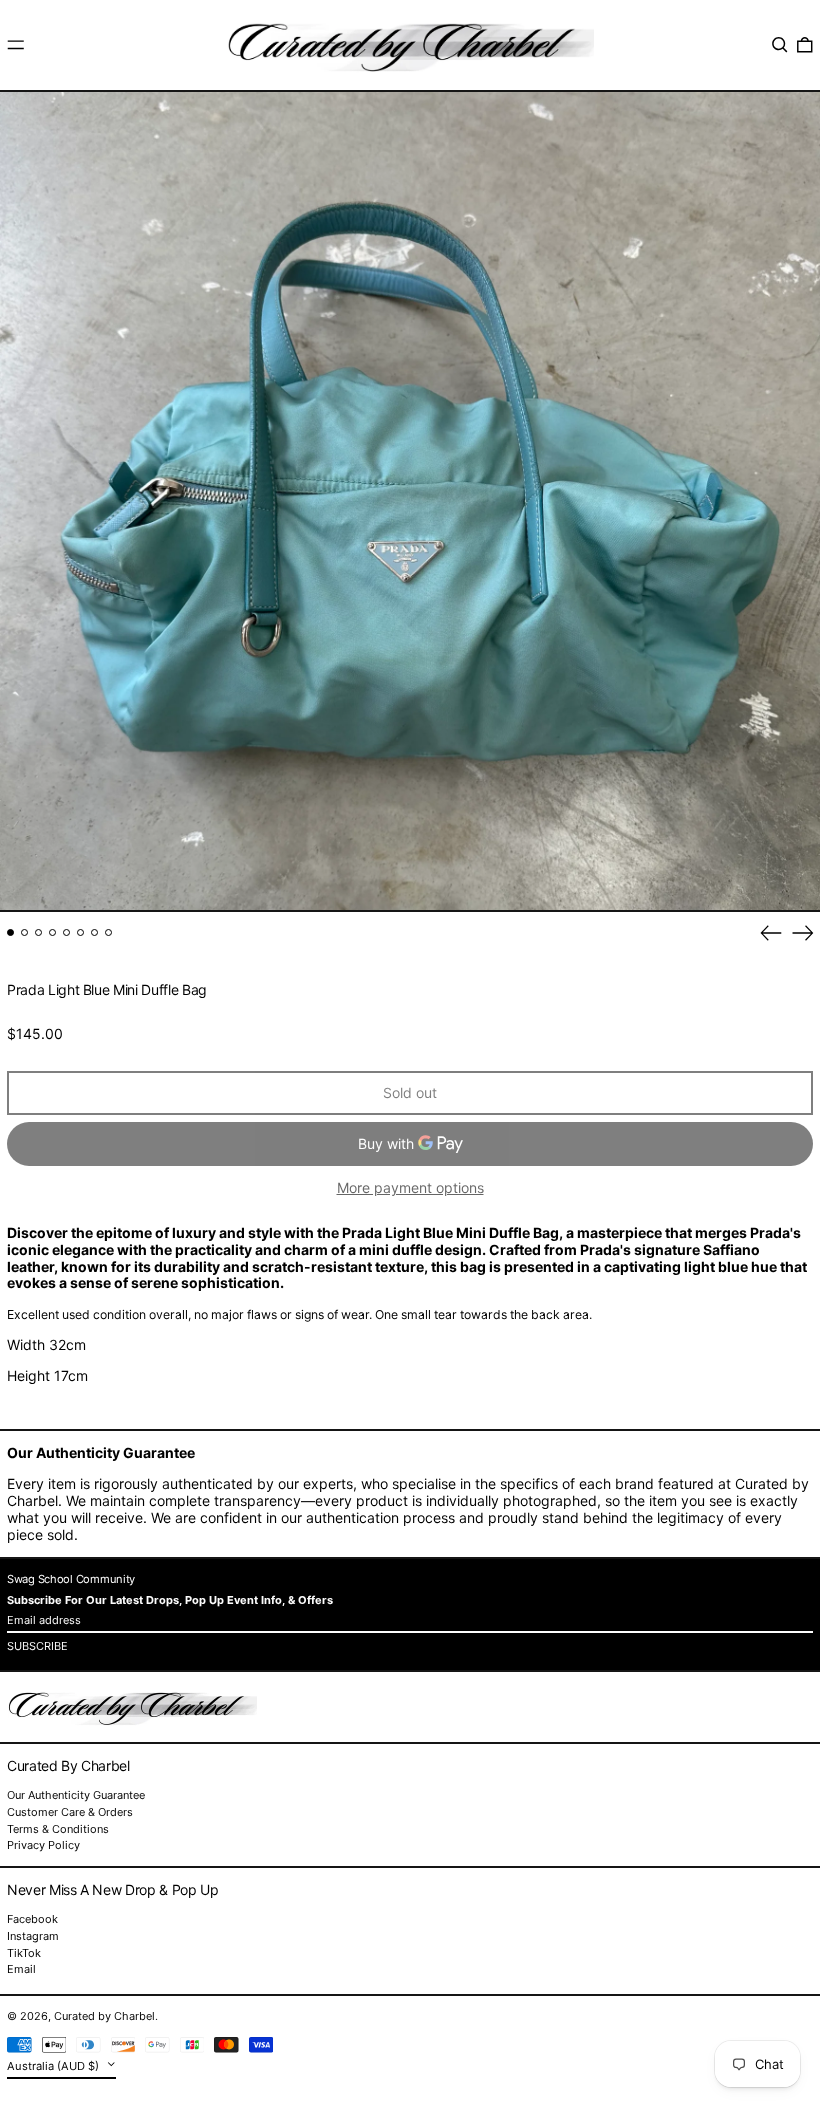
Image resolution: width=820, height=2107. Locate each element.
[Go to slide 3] (38, 932)
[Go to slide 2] (24, 932)
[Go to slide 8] (108, 932)
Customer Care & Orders (70, 1812)
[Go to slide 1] (10, 932)
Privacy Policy (43, 1845)
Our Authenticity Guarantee (76, 1795)
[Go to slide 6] (80, 932)
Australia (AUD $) (54, 2066)
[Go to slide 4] (52, 932)
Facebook (32, 1919)
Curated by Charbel (104, 2016)
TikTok (24, 1953)
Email (21, 1969)
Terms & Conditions (58, 1829)
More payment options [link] (410, 1188)
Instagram (33, 1936)
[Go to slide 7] (94, 932)
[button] (780, 45)
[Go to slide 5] (66, 932)
